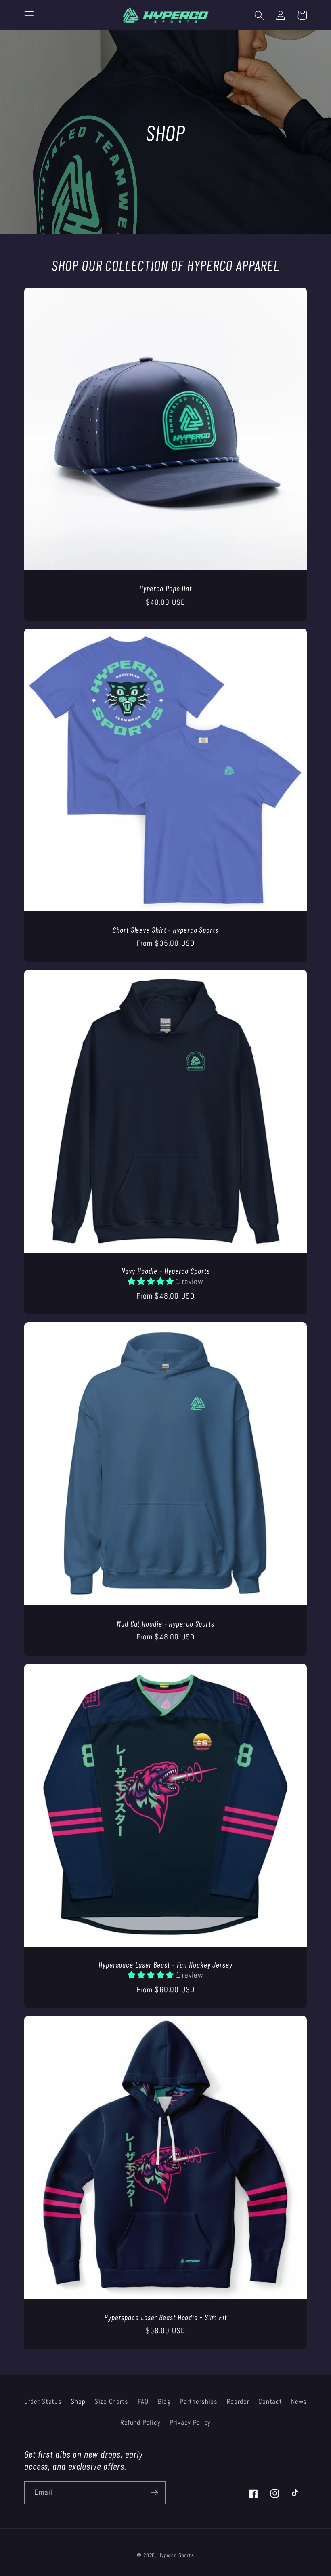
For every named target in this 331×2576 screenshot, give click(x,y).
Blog (164, 2402)
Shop (78, 2402)
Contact (270, 2402)
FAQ (143, 2402)
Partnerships (199, 2402)
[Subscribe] (154, 2493)
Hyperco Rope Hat (165, 588)
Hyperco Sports (176, 2555)
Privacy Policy (190, 2423)
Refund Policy (140, 2423)
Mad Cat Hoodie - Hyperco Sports (165, 1623)
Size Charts (111, 2402)
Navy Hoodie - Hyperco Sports (165, 1271)
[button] (29, 15)
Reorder (238, 2402)
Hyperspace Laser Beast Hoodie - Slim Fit (165, 2317)
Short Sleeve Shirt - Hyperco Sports (165, 930)
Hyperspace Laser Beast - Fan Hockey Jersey (165, 1964)
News (299, 2402)
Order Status (43, 2402)
